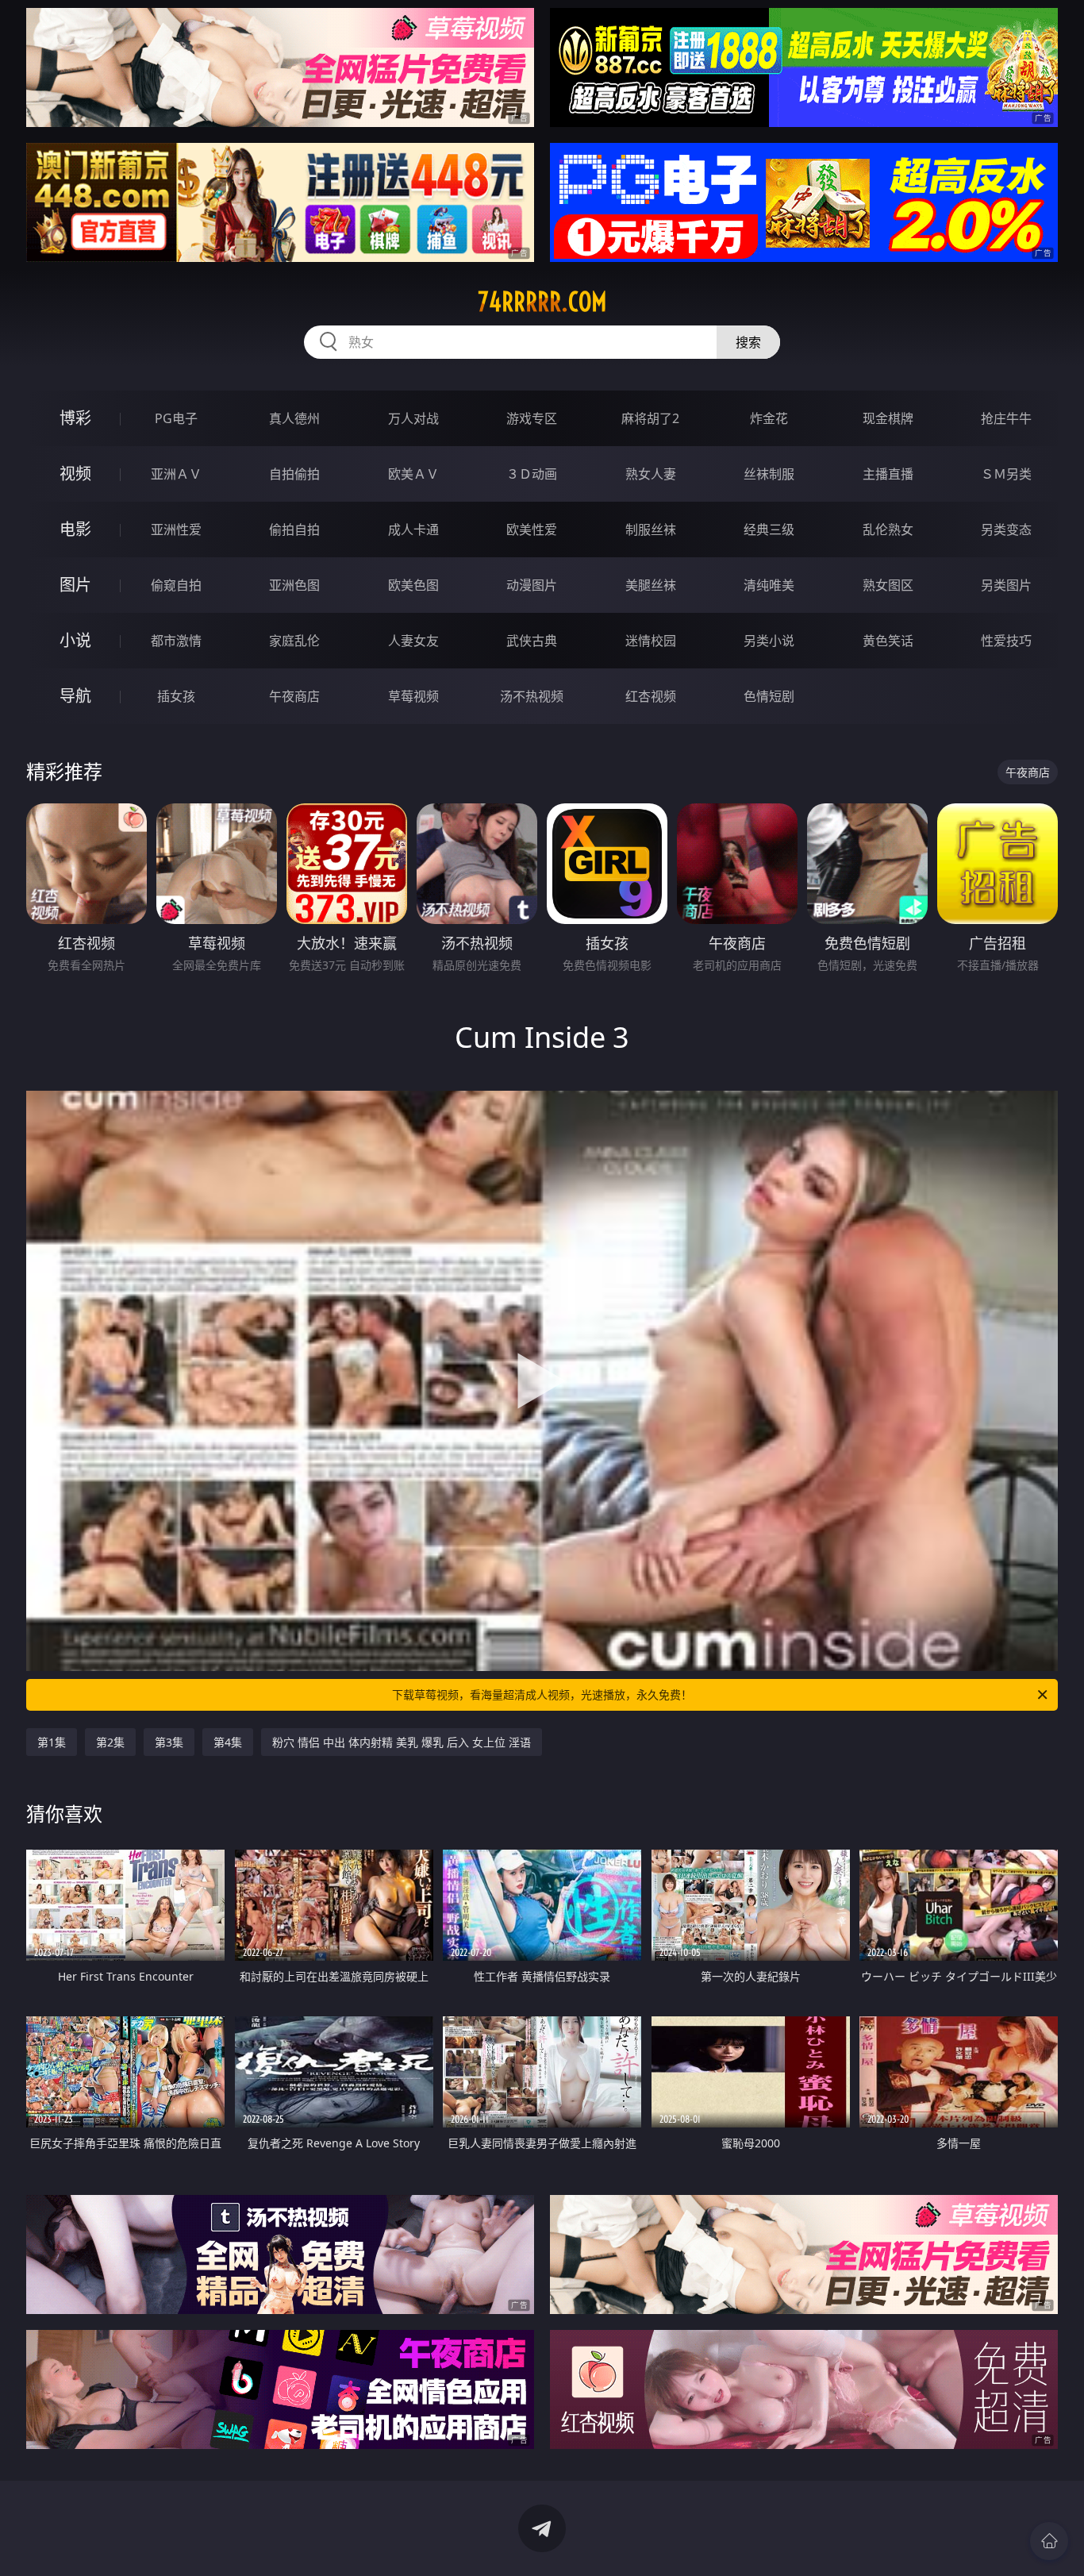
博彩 (75, 418)
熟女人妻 (651, 474)
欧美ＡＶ (413, 474)
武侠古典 (532, 641)
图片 (75, 585)
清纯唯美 (769, 585)
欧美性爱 (532, 529)
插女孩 (176, 696)
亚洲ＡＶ (176, 474)
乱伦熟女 (888, 529)
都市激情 (176, 641)
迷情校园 (651, 641)
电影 (75, 529)
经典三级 (769, 529)
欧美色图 (413, 585)
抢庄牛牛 (1006, 418)
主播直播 (888, 474)
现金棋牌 (888, 418)
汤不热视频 (532, 696)
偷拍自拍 (294, 529)
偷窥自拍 (176, 585)
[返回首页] (1049, 2541)
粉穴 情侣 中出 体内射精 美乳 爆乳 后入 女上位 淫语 (402, 1742)
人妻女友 (413, 641)
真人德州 (294, 418)
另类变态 (1006, 529)
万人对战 (413, 418)
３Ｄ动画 (532, 474)
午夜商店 (294, 696)
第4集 (228, 1742)
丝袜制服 (769, 474)
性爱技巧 (1006, 641)
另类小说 (769, 641)
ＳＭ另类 (1006, 474)
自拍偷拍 (294, 474)
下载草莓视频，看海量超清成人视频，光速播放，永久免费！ (542, 1694)
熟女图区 (888, 585)
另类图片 (1006, 585)
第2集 (110, 1742)
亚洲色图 (294, 585)
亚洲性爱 (176, 529)
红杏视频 (651, 696)
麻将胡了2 (650, 418)
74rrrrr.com (542, 302)
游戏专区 (532, 418)
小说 (75, 640)
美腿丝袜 (651, 585)
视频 (75, 474)
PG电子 (176, 418)
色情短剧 (769, 696)
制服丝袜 (651, 529)
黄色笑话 (888, 641)
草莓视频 (413, 696)
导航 (75, 696)
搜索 (748, 342)
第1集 (52, 1742)
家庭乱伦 (294, 641)
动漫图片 (532, 585)
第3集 (169, 1742)
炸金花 (769, 418)
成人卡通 (413, 529)
